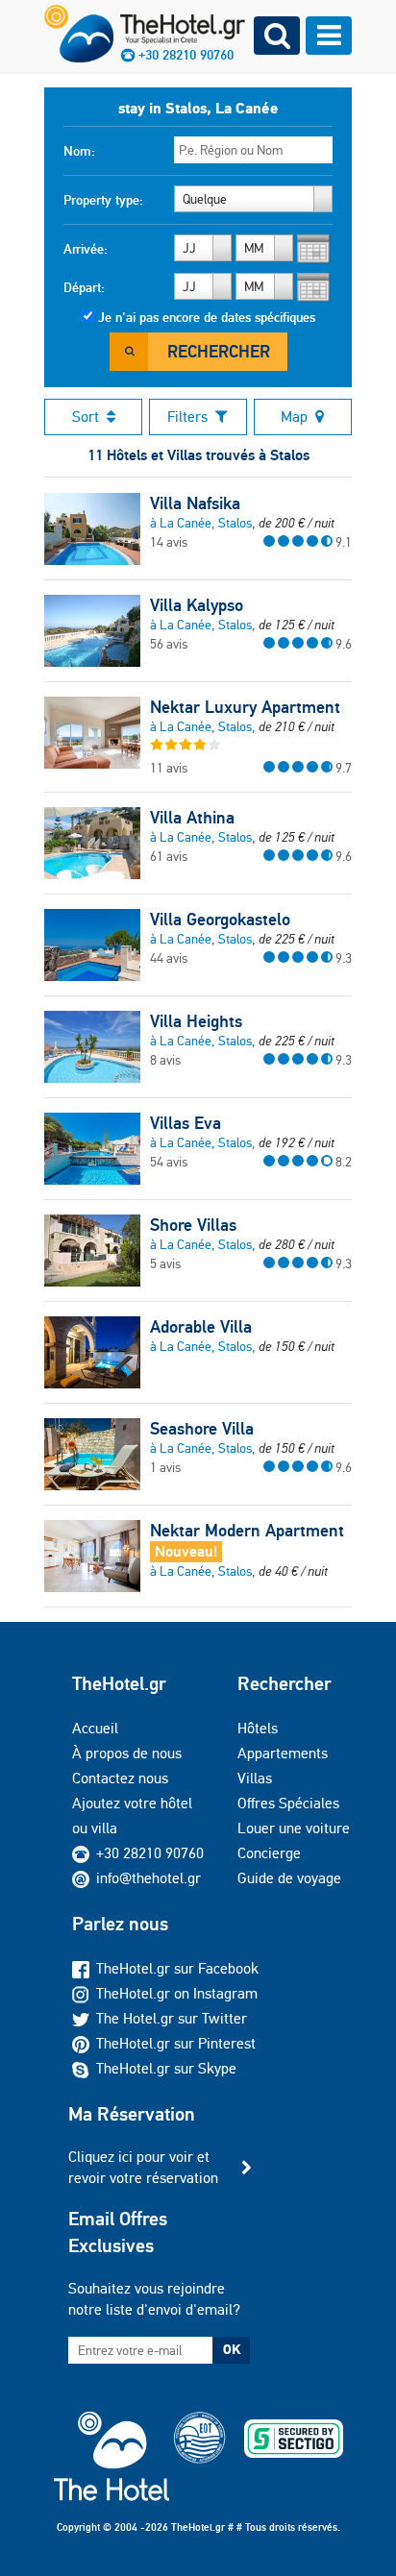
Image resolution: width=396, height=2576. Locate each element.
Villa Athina (192, 818)
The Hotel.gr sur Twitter (172, 2018)
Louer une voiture (294, 1828)
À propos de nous (127, 1753)
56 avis (169, 644)
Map (294, 417)
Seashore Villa (202, 1429)
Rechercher (219, 351)
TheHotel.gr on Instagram (177, 1993)
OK (232, 2349)
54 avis (169, 1162)
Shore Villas (193, 1225)
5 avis (165, 1263)
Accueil (95, 1728)
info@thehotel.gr (148, 1878)
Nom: (79, 151)
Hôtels (258, 1728)
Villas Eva (186, 1123)
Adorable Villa (201, 1327)
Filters (187, 417)
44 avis (169, 958)
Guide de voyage (289, 1878)
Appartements (283, 1753)
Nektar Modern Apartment (247, 1531)
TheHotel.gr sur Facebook (177, 1968)
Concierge (269, 1853)
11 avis (169, 768)
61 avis (169, 856)
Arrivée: (86, 249)
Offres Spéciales (288, 1803)
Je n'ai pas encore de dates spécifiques (207, 317)
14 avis (169, 542)
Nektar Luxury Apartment (245, 707)
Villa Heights (196, 1021)
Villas (255, 1778)
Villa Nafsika (195, 503)
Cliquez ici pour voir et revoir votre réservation (143, 2167)
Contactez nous (120, 1778)
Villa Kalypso (197, 605)
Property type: (103, 200)
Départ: (84, 287)
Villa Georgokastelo (220, 920)
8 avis (165, 1060)
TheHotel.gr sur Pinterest (176, 2043)
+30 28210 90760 (150, 1853)
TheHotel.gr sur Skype (166, 2068)
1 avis (165, 1467)
